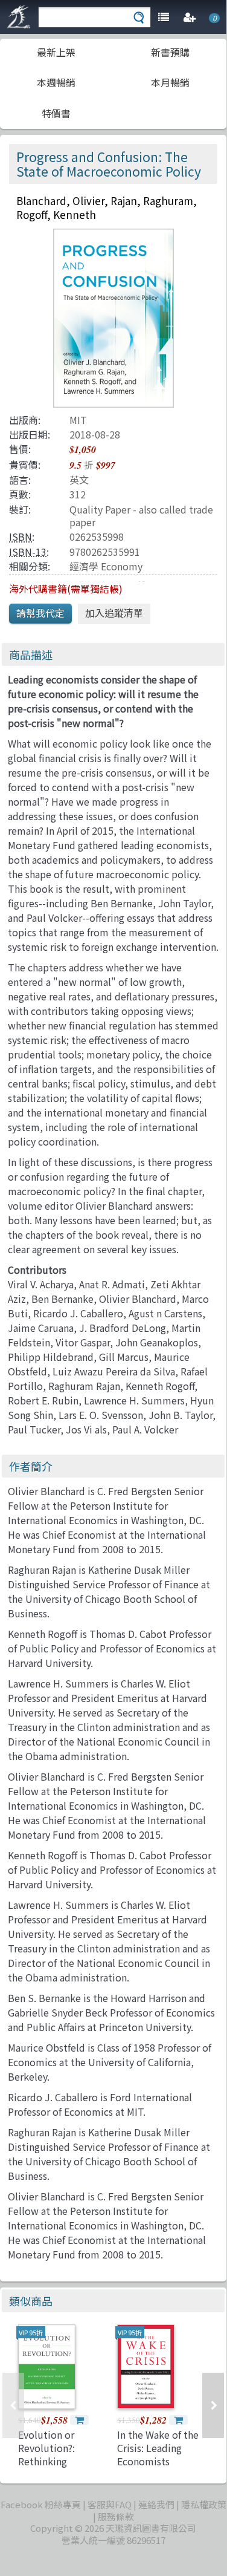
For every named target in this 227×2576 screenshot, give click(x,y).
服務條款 (116, 2516)
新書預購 (170, 52)
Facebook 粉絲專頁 (41, 2504)
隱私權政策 (204, 2504)
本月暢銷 (170, 82)
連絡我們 (156, 2504)
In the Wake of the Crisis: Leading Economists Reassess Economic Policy (160, 2462)
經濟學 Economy (106, 566)
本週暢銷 (56, 82)
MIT (78, 420)
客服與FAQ (110, 2504)
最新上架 (56, 52)
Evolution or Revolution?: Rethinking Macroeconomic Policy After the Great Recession (54, 2468)
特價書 (56, 113)
